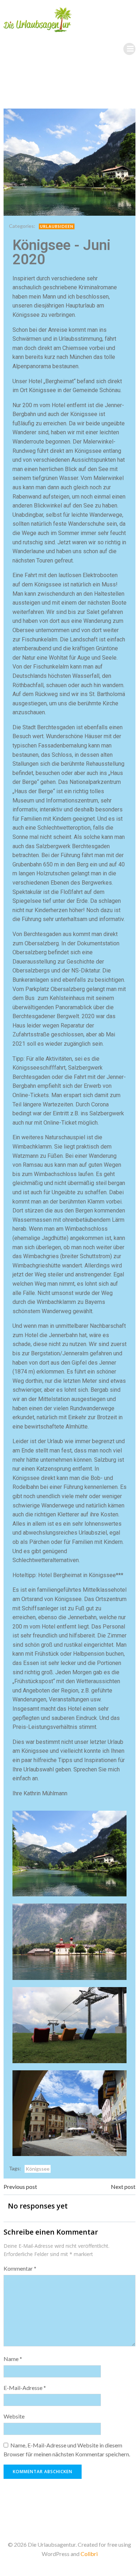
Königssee (38, 2169)
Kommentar (20, 2268)
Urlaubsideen (57, 226)
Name (13, 2359)
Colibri (89, 2554)
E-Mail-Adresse (25, 2388)
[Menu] (129, 49)
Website (14, 2416)
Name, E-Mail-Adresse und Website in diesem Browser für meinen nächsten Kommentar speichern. (67, 2450)
